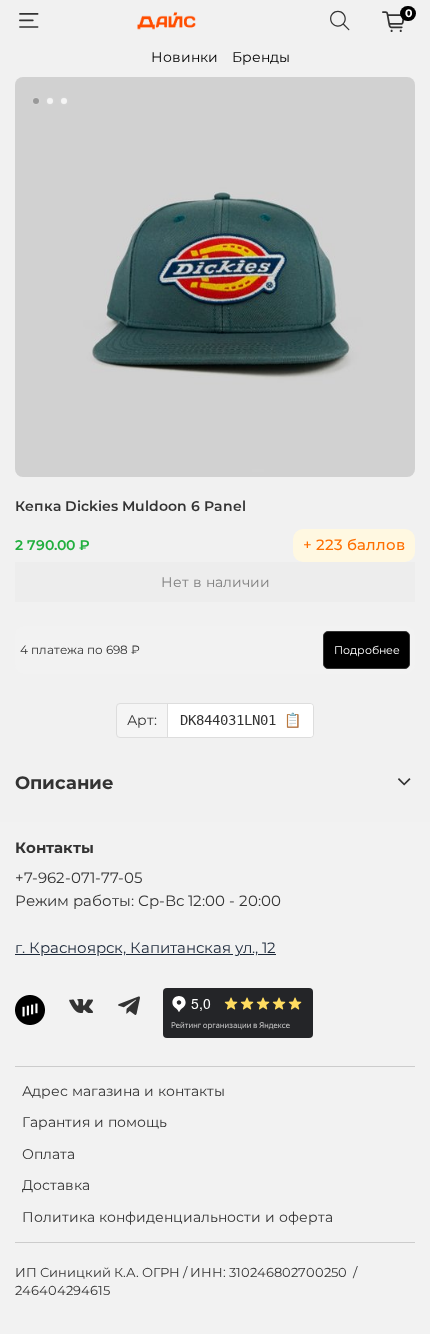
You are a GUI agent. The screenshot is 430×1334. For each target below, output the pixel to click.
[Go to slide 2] (50, 101)
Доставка (56, 1185)
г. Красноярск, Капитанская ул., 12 (145, 947)
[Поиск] (340, 21)
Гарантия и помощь (94, 1122)
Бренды (261, 57)
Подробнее (367, 650)
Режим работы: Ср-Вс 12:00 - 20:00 (148, 900)
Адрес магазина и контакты (123, 1091)
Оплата (48, 1154)
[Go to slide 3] (64, 101)
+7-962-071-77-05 (78, 877)
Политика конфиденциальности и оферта (177, 1217)
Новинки (184, 57)
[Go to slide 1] (36, 101)
